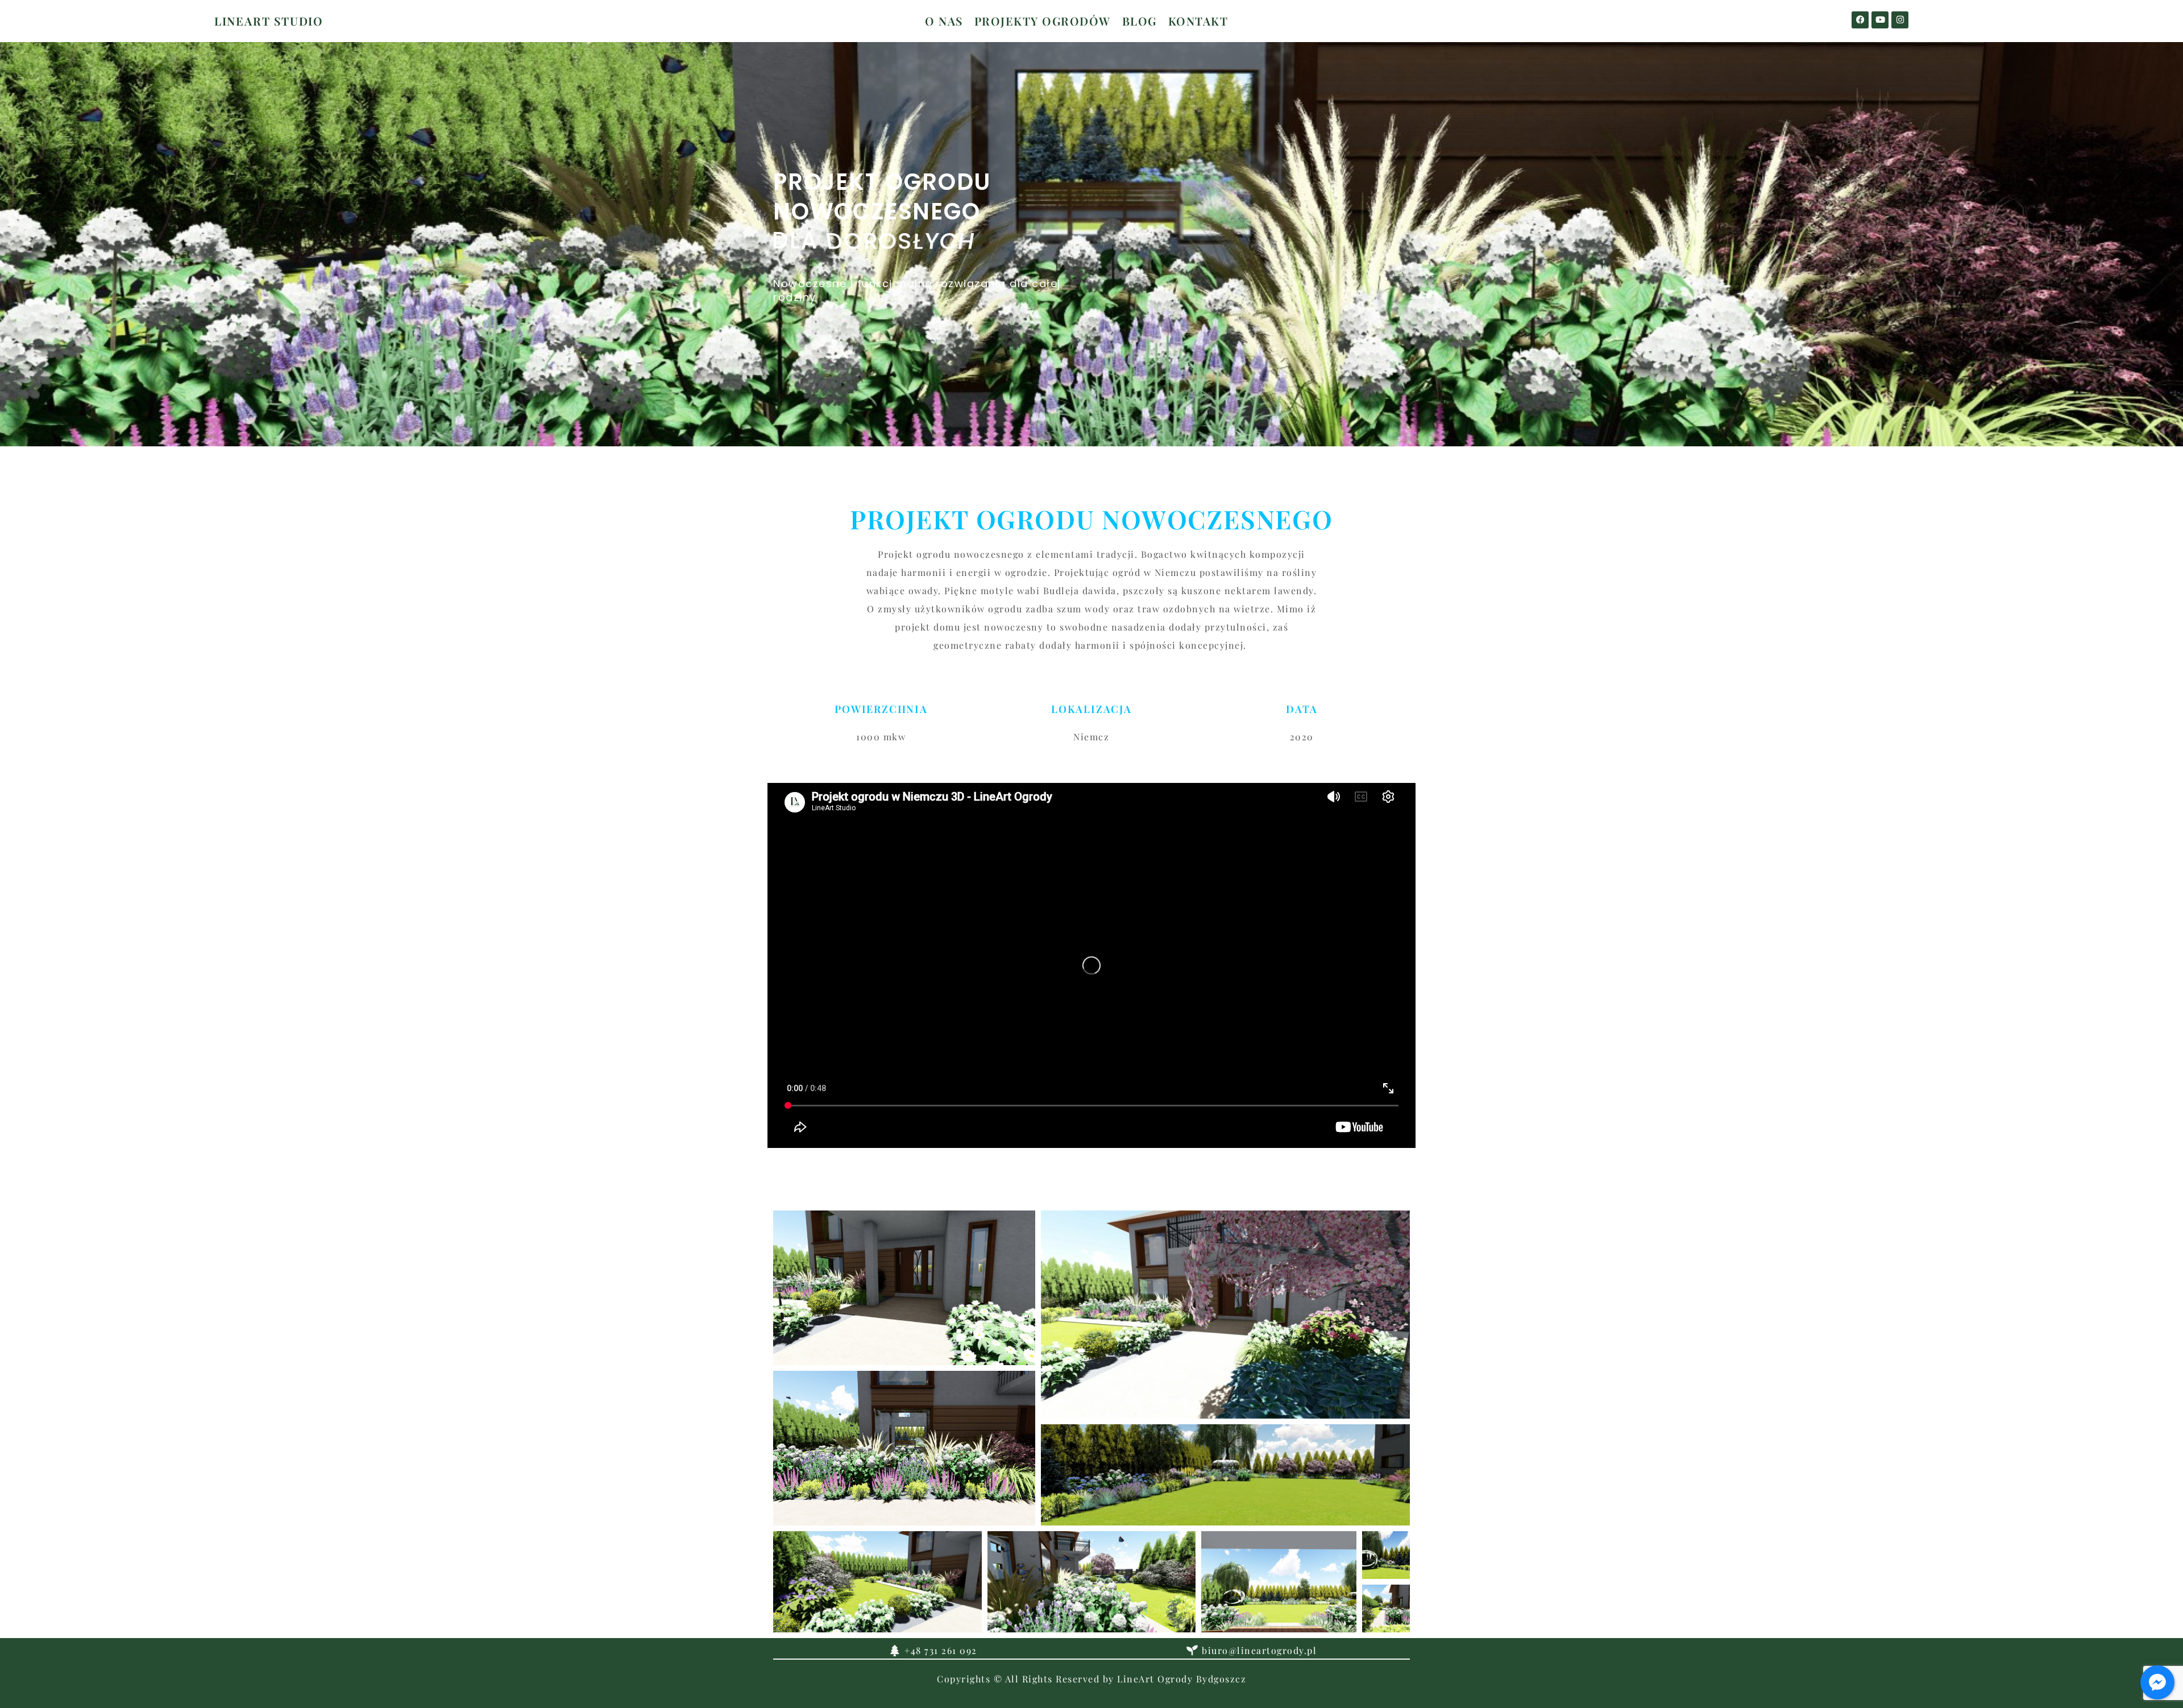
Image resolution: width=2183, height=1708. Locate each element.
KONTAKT (1198, 21)
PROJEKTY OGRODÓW (1043, 21)
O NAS (944, 21)
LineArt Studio (269, 21)
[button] (904, 1288)
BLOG (1140, 21)
